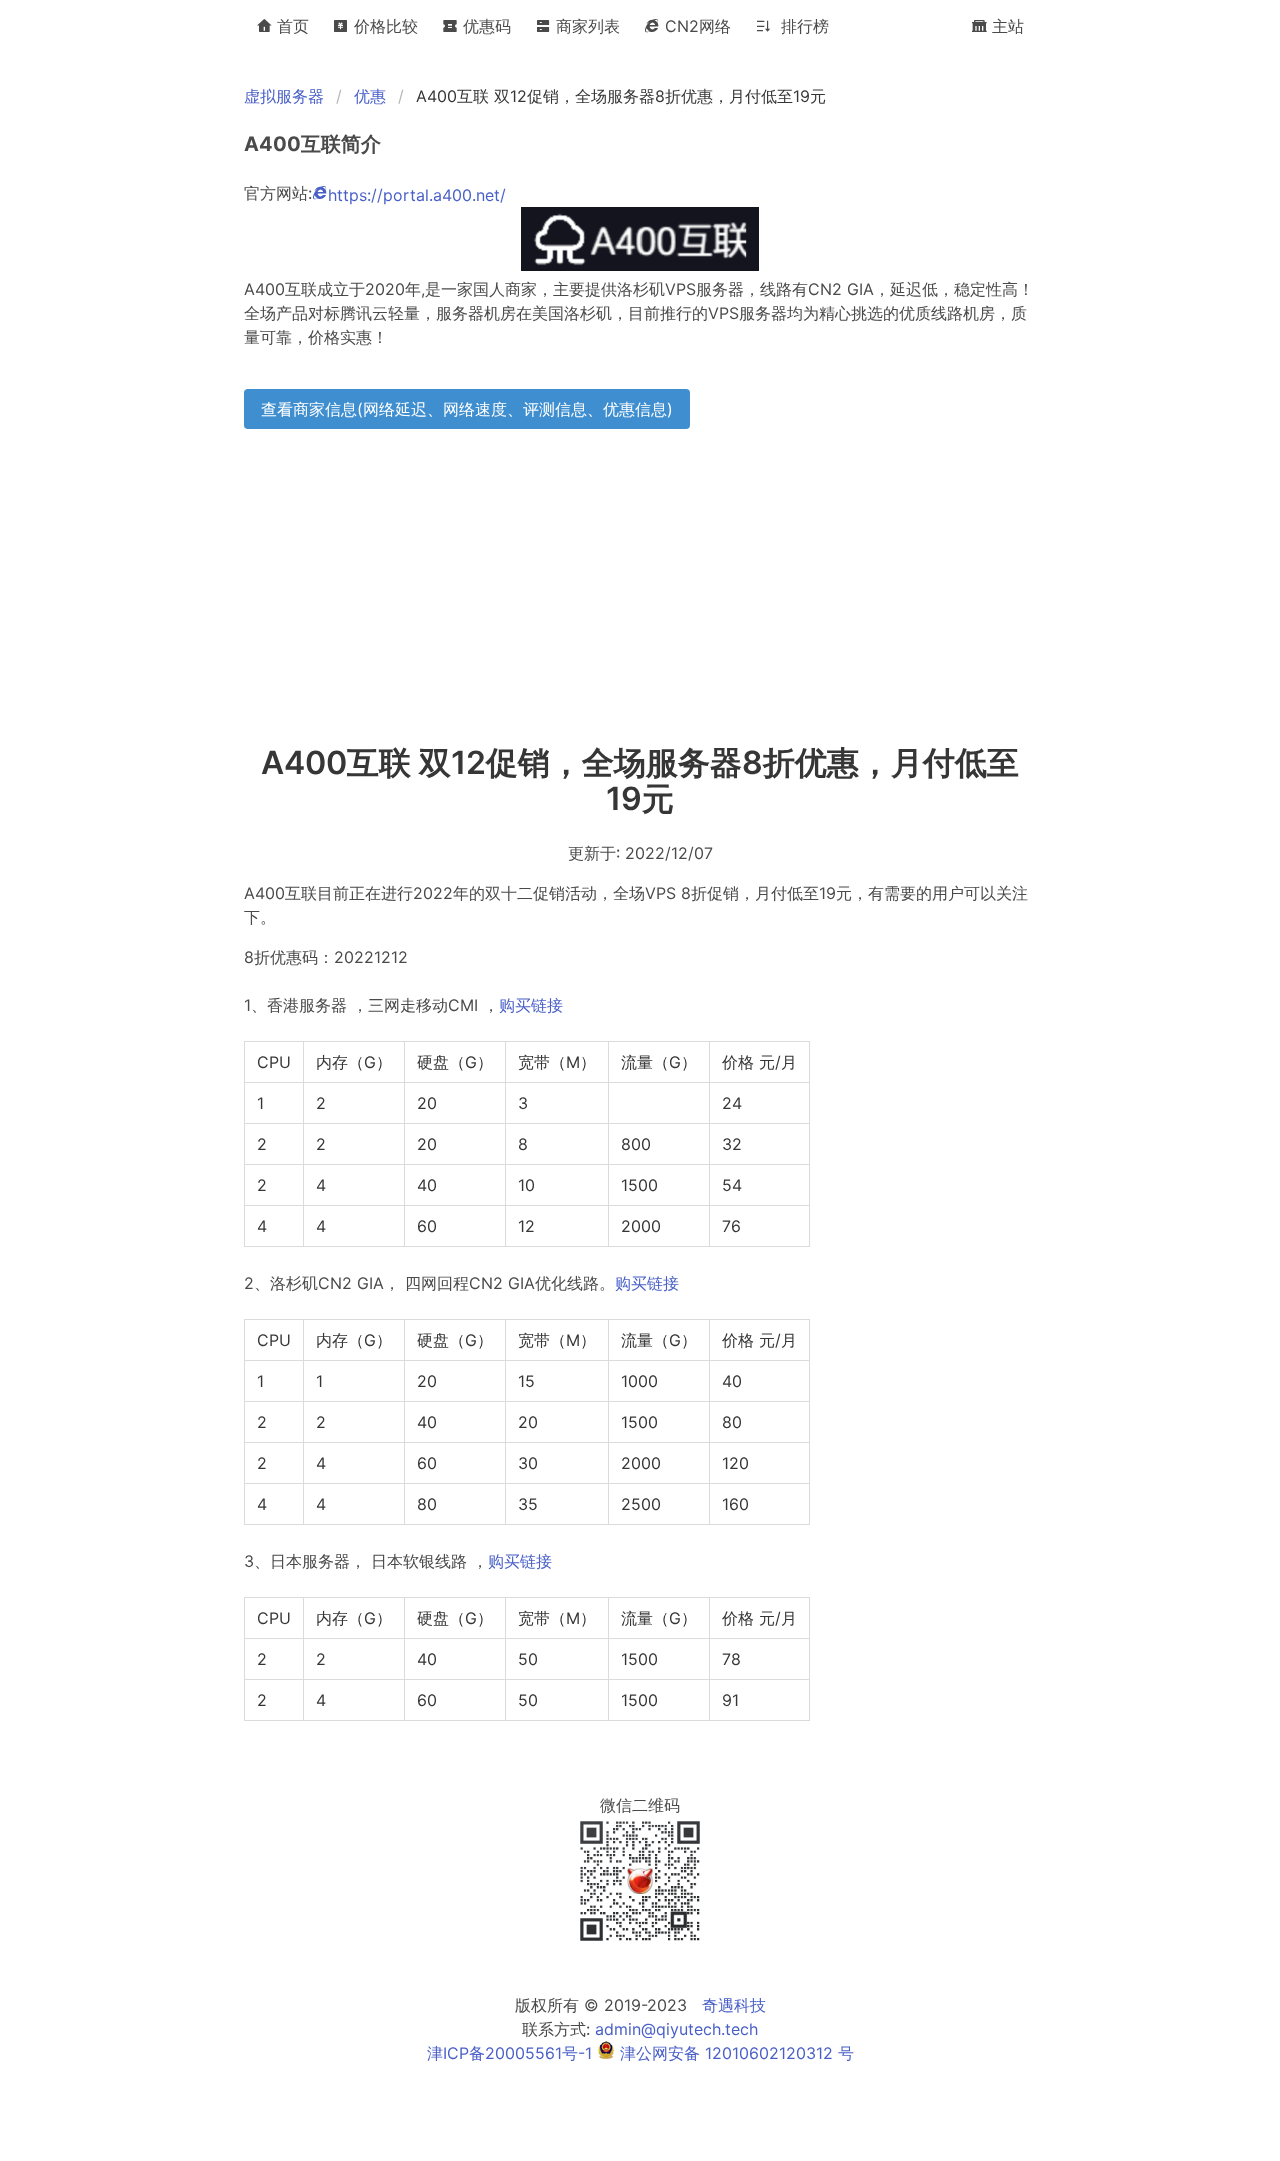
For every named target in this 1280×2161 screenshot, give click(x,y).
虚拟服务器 (284, 96)
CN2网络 (695, 26)
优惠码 (484, 26)
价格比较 (383, 26)
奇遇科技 (734, 2005)
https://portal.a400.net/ (417, 195)
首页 (290, 26)
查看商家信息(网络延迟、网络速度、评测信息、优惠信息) (467, 409)
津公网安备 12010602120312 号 (734, 2053)
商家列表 (585, 26)
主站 (1005, 26)
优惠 (370, 96)
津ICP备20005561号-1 (509, 2053)
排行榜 (800, 26)
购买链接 (531, 1005)
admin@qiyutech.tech (676, 2029)
